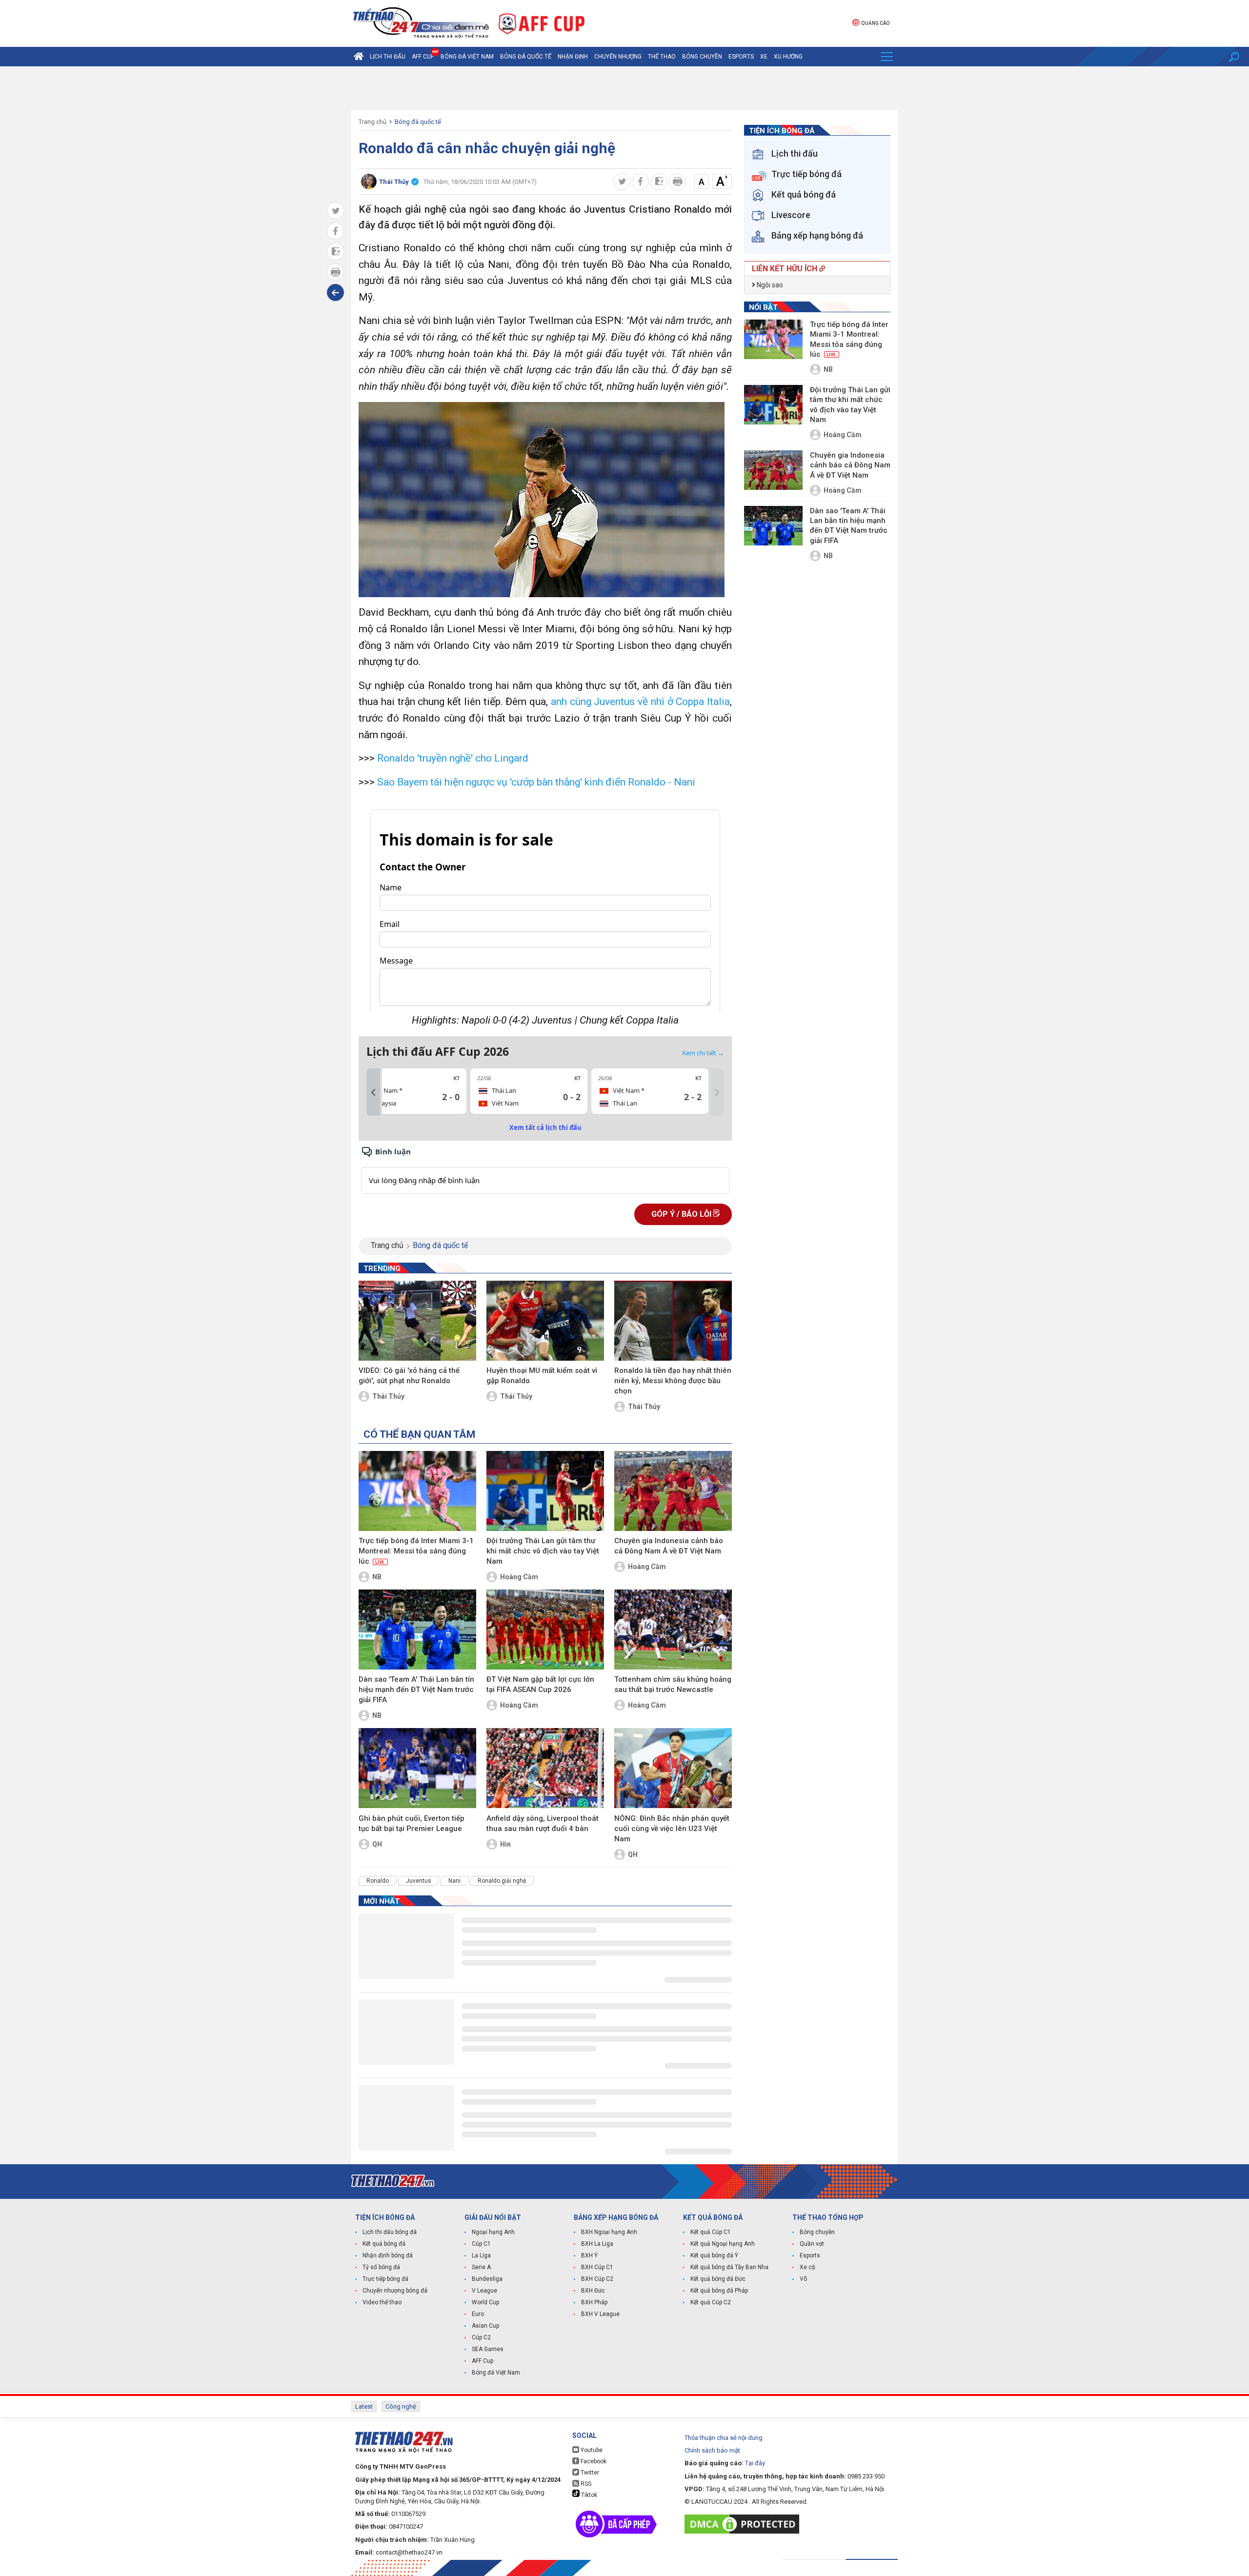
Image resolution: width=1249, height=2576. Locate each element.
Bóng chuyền (702, 57)
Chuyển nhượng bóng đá (395, 2291)
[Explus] (545, 1170)
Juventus (419, 1881)
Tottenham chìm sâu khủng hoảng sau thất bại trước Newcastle (673, 1684)
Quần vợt (812, 2244)
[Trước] (373, 1092)
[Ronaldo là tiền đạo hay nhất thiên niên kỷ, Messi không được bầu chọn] (673, 1321)
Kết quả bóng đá (384, 2244)
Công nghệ (401, 2406)
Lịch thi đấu (388, 57)
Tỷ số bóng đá (381, 2267)
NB (377, 1577)
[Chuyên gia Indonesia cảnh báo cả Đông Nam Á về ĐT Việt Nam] (673, 1491)
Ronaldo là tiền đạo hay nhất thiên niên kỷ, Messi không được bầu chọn (673, 1381)
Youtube (591, 2450)
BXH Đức (593, 2291)
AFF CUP (423, 57)
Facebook (593, 2461)
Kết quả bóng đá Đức (718, 2279)
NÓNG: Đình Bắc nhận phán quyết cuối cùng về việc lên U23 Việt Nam (672, 1829)
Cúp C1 (481, 2244)
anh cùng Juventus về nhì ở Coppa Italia (640, 702)
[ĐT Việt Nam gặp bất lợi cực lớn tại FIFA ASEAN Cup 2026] (545, 1630)
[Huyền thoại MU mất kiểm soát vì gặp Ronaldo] (545, 1321)
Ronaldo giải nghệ (502, 1881)
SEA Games (488, 2349)
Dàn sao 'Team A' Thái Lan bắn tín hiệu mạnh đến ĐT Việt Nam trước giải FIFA (416, 1690)
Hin (505, 1844)
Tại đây (755, 2463)
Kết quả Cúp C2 (711, 2302)
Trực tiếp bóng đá (385, 2279)
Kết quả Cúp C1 (711, 2232)
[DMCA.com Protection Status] (744, 2524)
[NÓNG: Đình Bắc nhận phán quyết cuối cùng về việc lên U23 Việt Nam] (673, 1768)
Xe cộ (807, 2267)
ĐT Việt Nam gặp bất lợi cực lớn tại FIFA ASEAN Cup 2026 (540, 1684)
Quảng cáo (875, 23)
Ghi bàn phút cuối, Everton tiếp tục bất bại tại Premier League (412, 1823)
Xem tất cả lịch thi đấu (545, 1127)
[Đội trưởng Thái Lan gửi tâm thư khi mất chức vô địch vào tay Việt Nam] (545, 1491)
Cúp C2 (481, 2337)
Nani (454, 1881)
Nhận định (573, 57)
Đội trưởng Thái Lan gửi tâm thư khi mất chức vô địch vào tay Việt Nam (543, 1551)
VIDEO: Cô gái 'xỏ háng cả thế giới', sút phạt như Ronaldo (409, 1376)
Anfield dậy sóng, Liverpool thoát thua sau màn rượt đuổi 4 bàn (543, 1823)
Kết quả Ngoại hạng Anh (723, 2244)
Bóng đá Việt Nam (467, 57)
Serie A (481, 2267)
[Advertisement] (624, 88)
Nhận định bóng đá (388, 2255)
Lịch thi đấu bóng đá (390, 2232)
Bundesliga (487, 2279)
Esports (741, 57)
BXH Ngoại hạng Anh (609, 2232)
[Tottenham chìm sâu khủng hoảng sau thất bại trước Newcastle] (673, 1630)
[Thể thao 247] (420, 23)
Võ (803, 2279)
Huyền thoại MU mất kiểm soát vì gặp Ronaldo (542, 1376)
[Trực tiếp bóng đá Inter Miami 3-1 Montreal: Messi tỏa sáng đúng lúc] (417, 1491)
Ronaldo (378, 1881)
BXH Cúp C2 (597, 2279)
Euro (478, 2314)
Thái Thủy (388, 1396)
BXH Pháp (594, 2302)
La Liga (481, 2255)
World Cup (485, 2302)
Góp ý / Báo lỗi (682, 1214)
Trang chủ (373, 122)
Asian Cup (485, 2326)
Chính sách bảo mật (712, 2450)
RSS (585, 2484)
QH (377, 1844)
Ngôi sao (769, 285)
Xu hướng (788, 57)
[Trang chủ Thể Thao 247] (359, 57)
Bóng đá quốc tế (526, 57)
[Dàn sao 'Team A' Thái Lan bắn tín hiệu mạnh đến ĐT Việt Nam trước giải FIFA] (417, 1630)
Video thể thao (382, 2302)
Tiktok (588, 2495)
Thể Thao (662, 57)
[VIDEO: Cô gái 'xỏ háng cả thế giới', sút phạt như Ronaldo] (417, 1321)
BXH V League (600, 2314)
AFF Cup (483, 2361)
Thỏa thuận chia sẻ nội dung (724, 2438)
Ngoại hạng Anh (493, 2232)
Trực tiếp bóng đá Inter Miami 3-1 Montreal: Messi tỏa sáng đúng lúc (416, 1551)
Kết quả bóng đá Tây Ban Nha (729, 2267)
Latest (364, 2406)
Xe (764, 57)
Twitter (589, 2473)
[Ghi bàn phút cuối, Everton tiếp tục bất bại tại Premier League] (417, 1768)
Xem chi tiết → (703, 1053)
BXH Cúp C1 (597, 2267)
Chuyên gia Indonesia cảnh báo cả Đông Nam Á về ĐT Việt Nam (669, 1546)
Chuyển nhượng (618, 57)
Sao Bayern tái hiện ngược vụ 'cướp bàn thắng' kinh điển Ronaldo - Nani (536, 782)
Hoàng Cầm (519, 1577)
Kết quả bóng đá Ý (714, 2255)
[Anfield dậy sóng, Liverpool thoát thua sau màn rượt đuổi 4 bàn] (545, 1768)
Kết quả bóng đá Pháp (719, 2291)
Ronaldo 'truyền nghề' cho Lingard (453, 758)
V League (484, 2291)
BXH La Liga (597, 2244)
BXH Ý (589, 2255)
